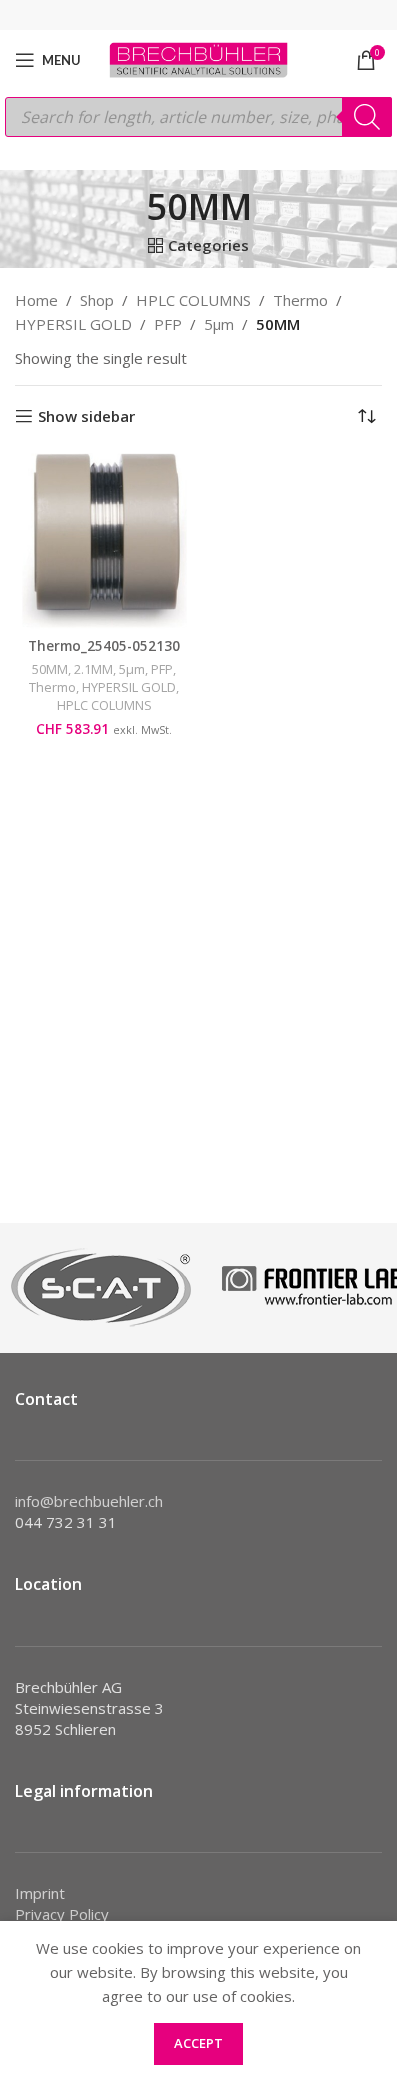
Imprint (40, 1893)
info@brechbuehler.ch (89, 1501)
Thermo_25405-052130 (104, 646)
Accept (198, 2043)
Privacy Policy (62, 1914)
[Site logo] (198, 58)
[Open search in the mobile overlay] (198, 117)
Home (36, 300)
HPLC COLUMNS (193, 300)
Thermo (300, 300)
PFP (168, 324)
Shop (97, 300)
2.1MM (93, 669)
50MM (50, 669)
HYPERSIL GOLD (73, 324)
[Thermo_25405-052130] (104, 540)
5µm (219, 324)
